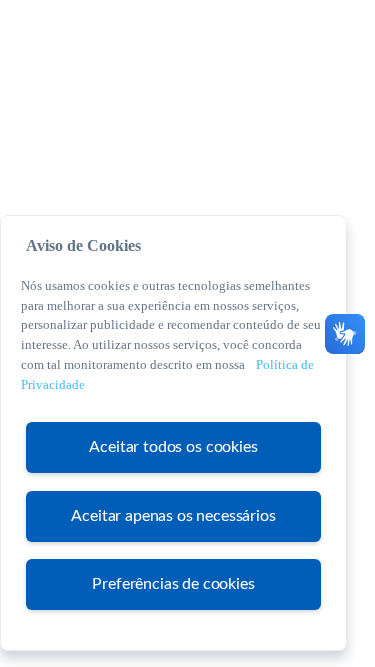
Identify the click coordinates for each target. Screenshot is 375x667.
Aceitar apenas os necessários (173, 516)
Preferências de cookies (173, 584)
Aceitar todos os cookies (173, 447)
